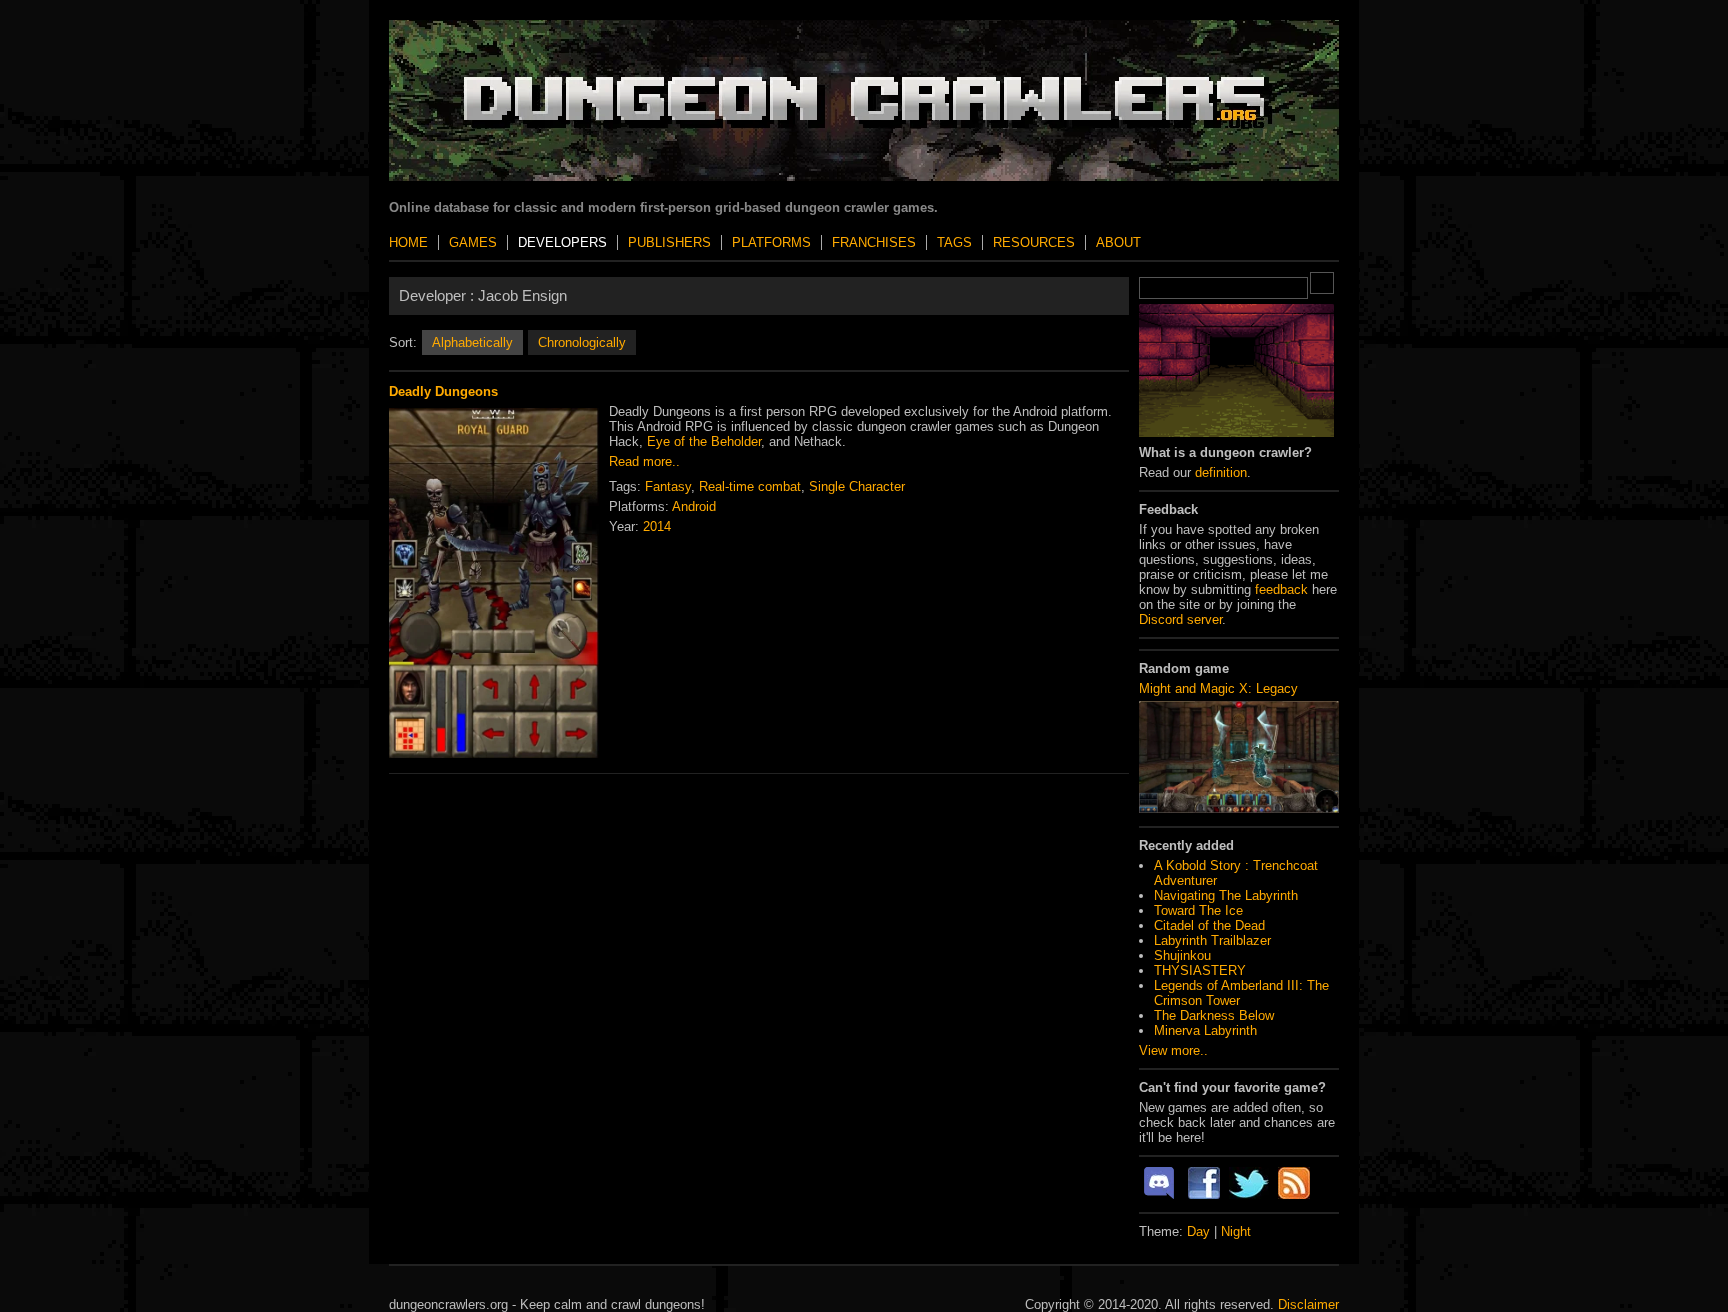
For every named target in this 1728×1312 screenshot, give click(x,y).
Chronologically (582, 342)
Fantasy (668, 486)
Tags (954, 242)
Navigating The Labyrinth (1226, 895)
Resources (1034, 242)
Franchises (874, 242)
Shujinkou (1182, 955)
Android (694, 506)
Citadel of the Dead (1209, 925)
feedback (1281, 589)
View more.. (1173, 1050)
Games (473, 242)
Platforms (771, 242)
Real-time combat (750, 486)
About (1118, 242)
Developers (562, 242)
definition (1221, 472)
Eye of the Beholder (704, 441)
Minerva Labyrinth (1205, 1030)
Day (1198, 1231)
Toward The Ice (1198, 910)
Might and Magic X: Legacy (1218, 688)
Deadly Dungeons (443, 391)
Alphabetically (472, 342)
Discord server (1180, 619)
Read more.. (644, 461)
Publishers (669, 242)
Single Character (857, 486)
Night (1236, 1231)
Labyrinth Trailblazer (1212, 940)
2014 (657, 526)
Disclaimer (1308, 1304)
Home (408, 242)
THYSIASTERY (1200, 970)
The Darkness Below (1214, 1015)
